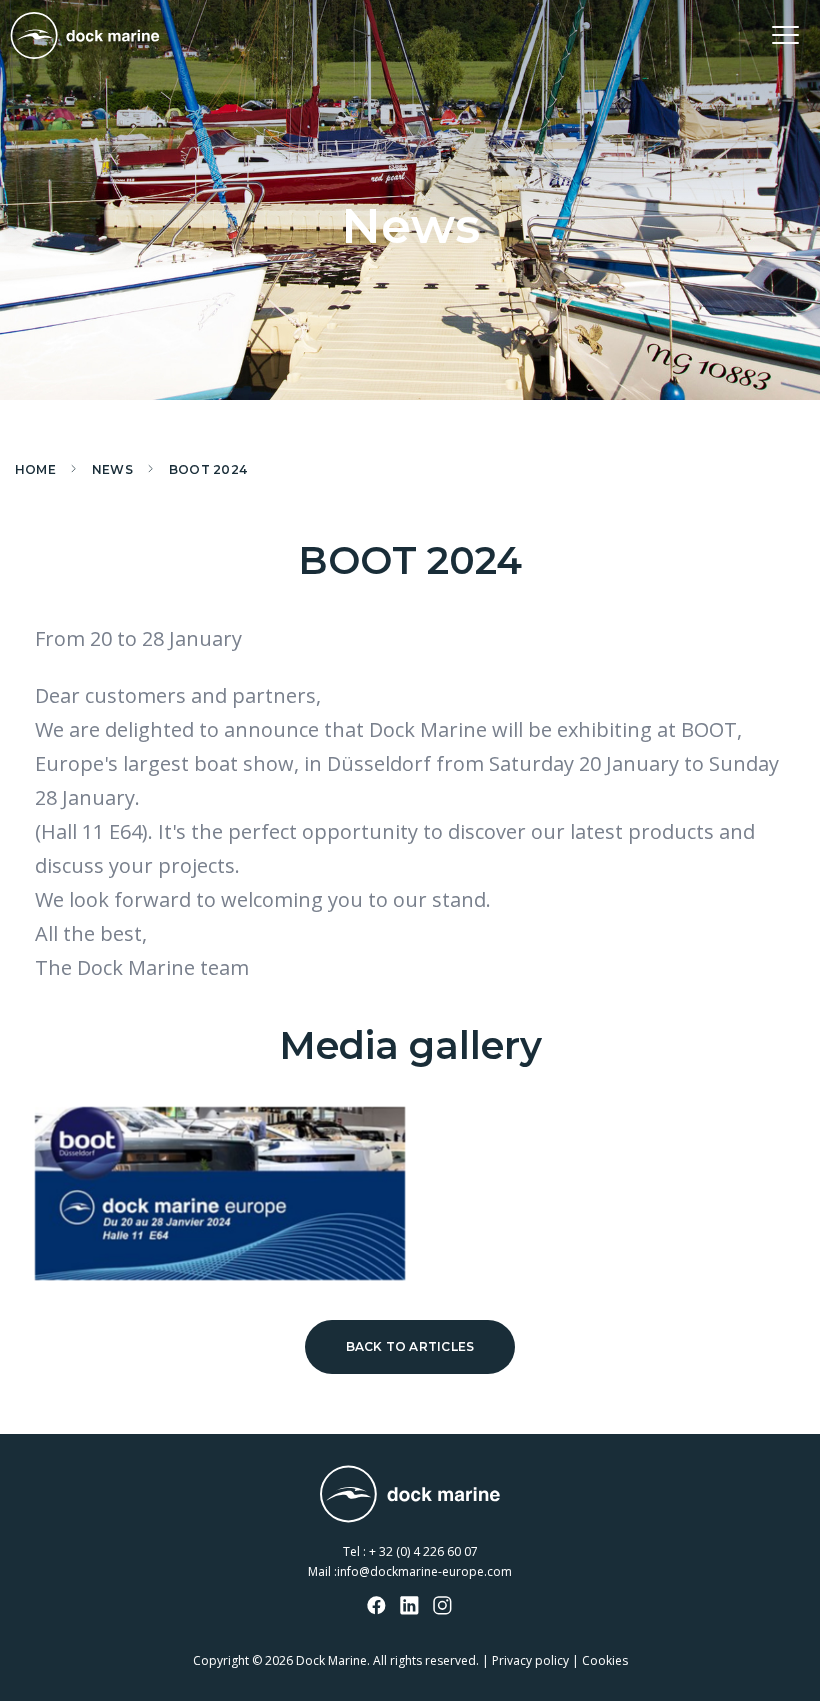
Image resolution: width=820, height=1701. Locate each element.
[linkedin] (410, 1607)
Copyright (221, 1660)
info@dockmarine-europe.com (424, 1571)
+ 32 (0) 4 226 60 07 (423, 1551)
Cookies (605, 1660)
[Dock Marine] (85, 35)
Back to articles (410, 1346)
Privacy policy (530, 1660)
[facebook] (377, 1607)
